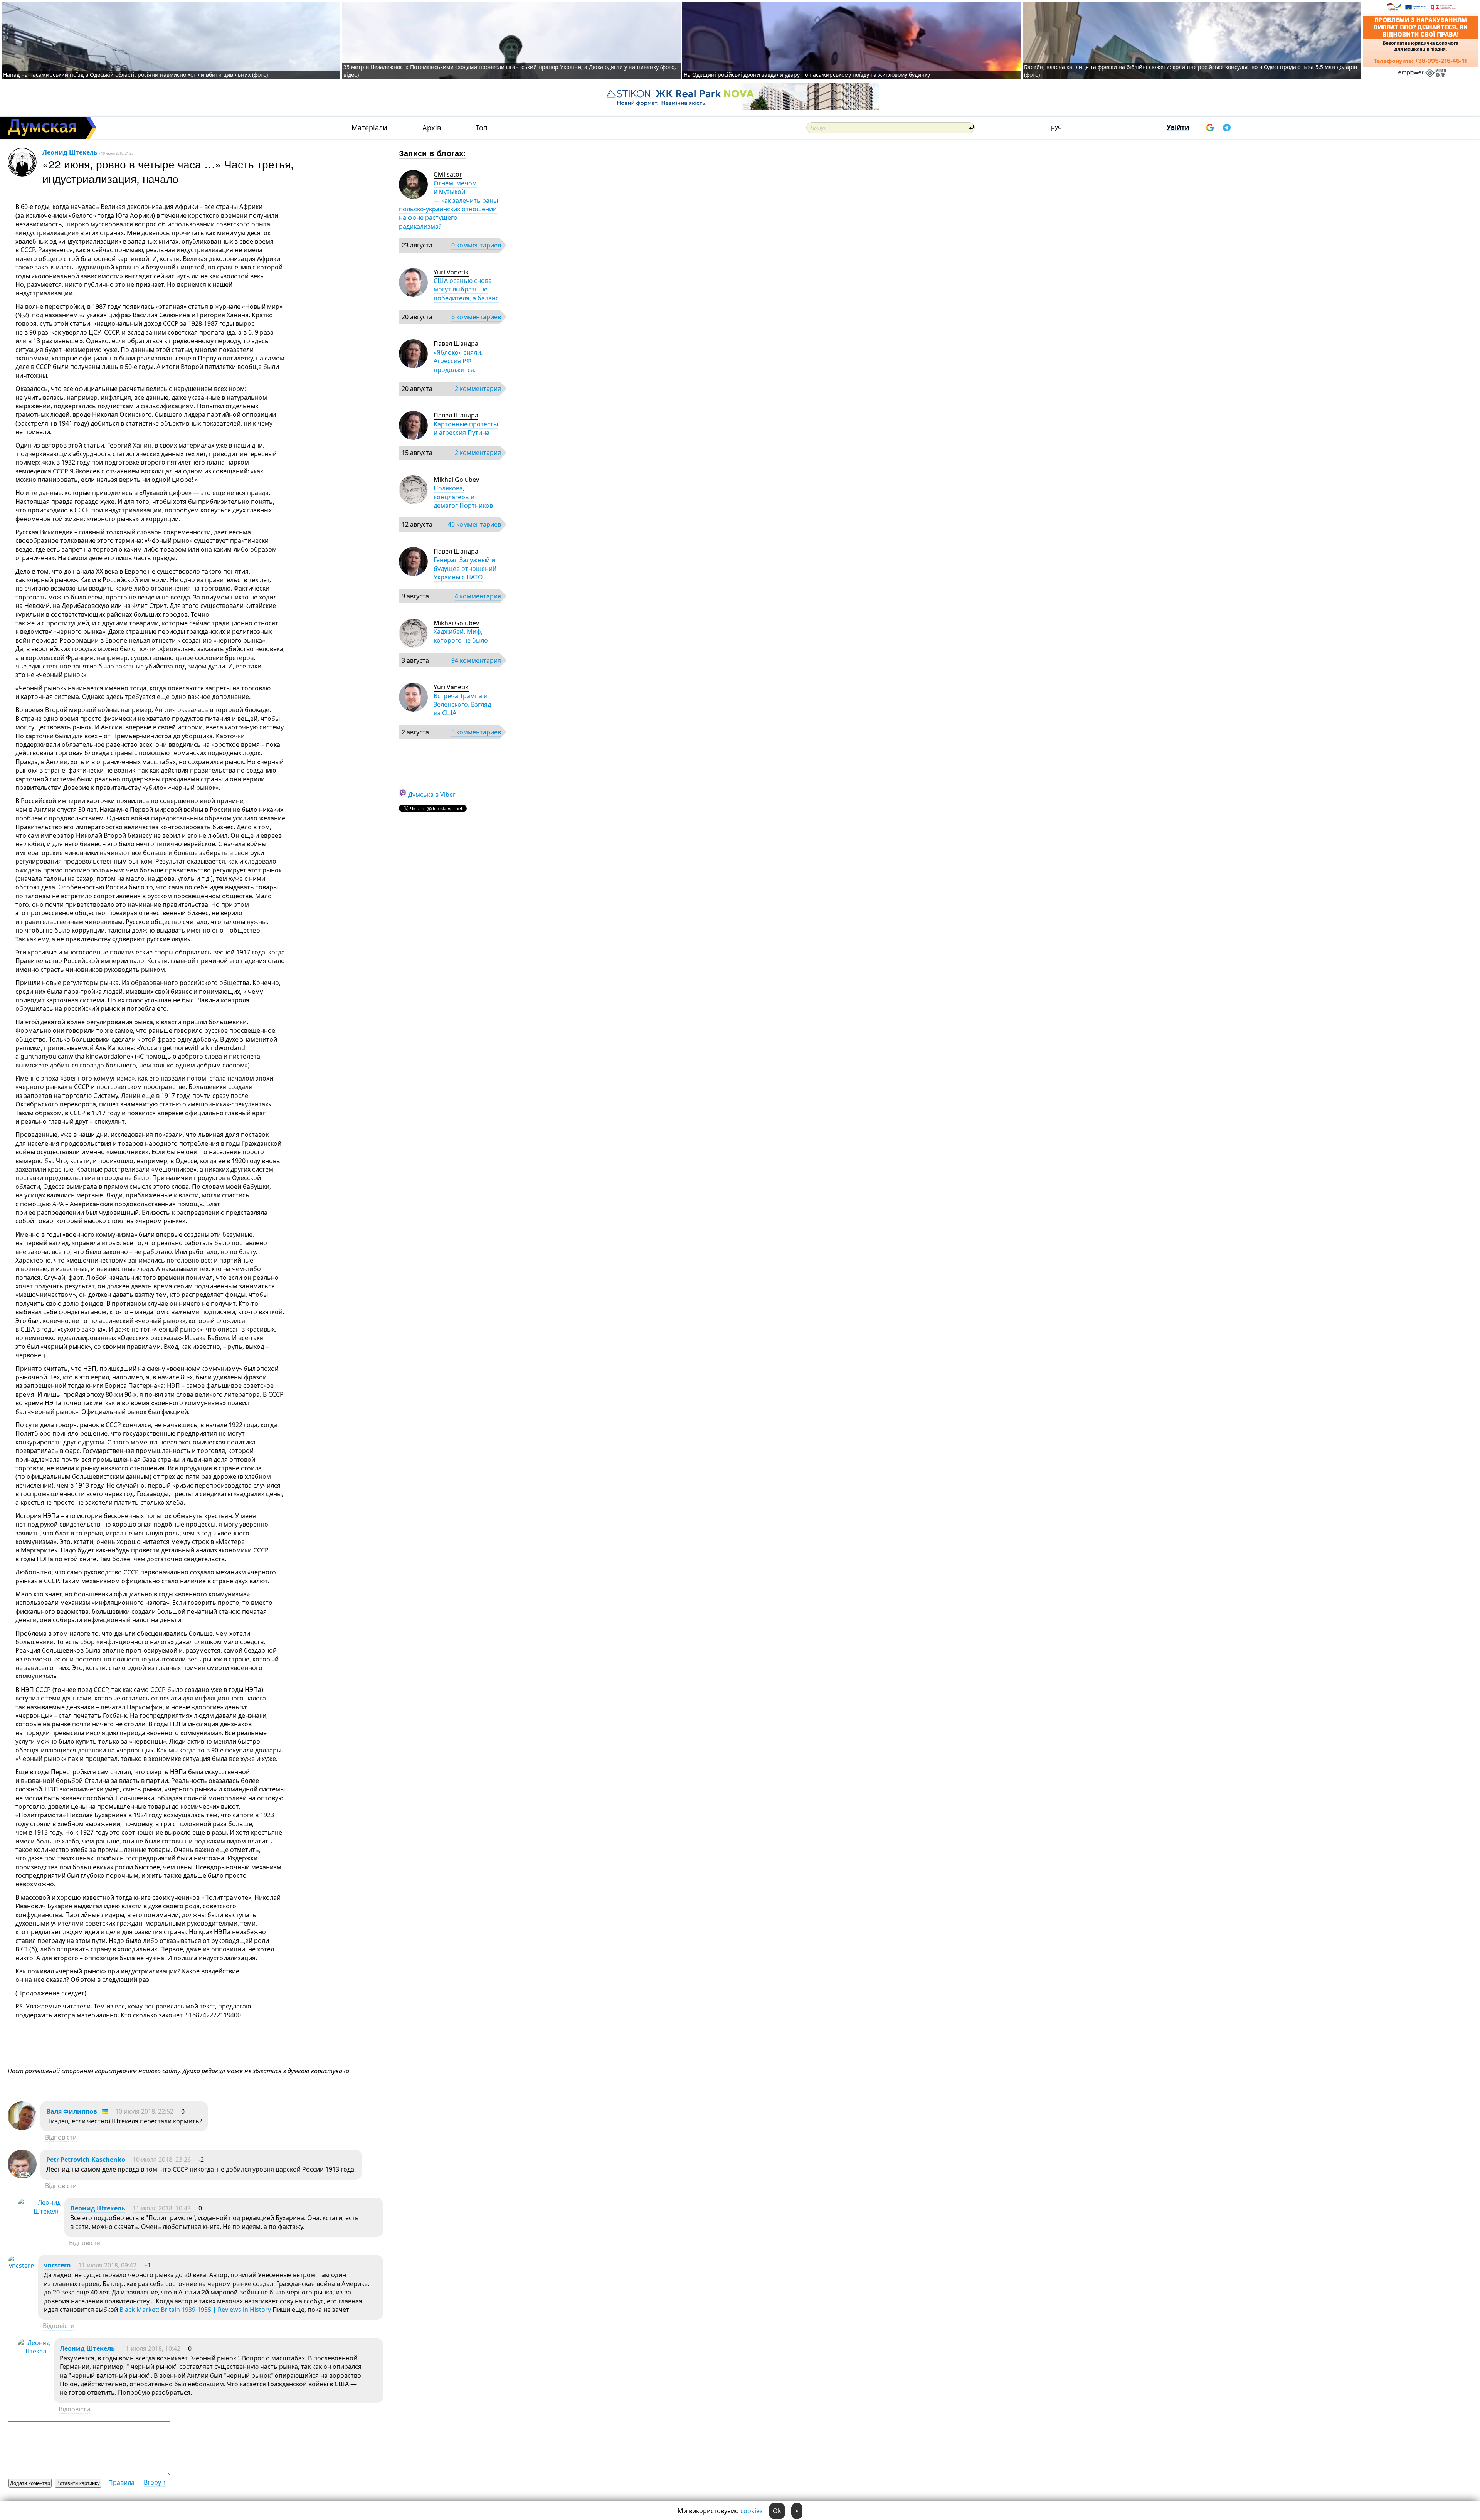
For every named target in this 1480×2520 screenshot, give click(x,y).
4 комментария (478, 596)
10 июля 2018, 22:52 (144, 2111)
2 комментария (478, 389)
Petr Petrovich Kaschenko (86, 2160)
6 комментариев (476, 317)
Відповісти (61, 2137)
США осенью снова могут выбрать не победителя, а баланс (466, 289)
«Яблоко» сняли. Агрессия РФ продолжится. (458, 361)
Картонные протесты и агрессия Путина (466, 428)
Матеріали (369, 128)
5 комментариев (476, 732)
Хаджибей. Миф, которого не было (461, 636)
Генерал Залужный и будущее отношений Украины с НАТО (465, 568)
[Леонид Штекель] (39, 2211)
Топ (482, 128)
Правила (121, 2483)
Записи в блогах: (433, 153)
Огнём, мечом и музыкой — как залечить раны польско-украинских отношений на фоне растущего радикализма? (448, 205)
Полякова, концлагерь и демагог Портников (463, 497)
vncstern (57, 2265)
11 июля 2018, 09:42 (107, 2265)
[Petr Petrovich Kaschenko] (22, 2176)
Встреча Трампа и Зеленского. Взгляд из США (462, 704)
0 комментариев (476, 245)
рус (1056, 127)
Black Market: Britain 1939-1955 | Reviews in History (195, 2310)
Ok (777, 2511)
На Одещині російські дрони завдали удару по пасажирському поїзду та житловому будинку (807, 75)
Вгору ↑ (155, 2482)
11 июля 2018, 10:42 (151, 2348)
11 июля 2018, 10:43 (162, 2208)
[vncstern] (21, 2266)
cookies (752, 2511)
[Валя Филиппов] (22, 2128)
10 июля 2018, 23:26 (162, 2160)
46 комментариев (474, 524)
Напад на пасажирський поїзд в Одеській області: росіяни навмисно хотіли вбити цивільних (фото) (135, 75)
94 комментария (476, 660)
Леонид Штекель (70, 152)
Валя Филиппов (72, 2111)
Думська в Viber (432, 795)
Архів (432, 128)
